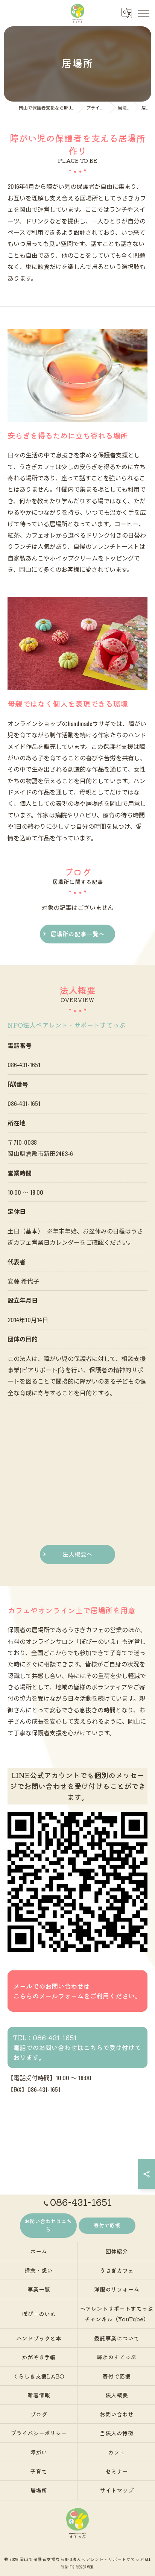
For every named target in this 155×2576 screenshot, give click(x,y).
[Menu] (143, 13)
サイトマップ (117, 2490)
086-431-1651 (24, 1065)
